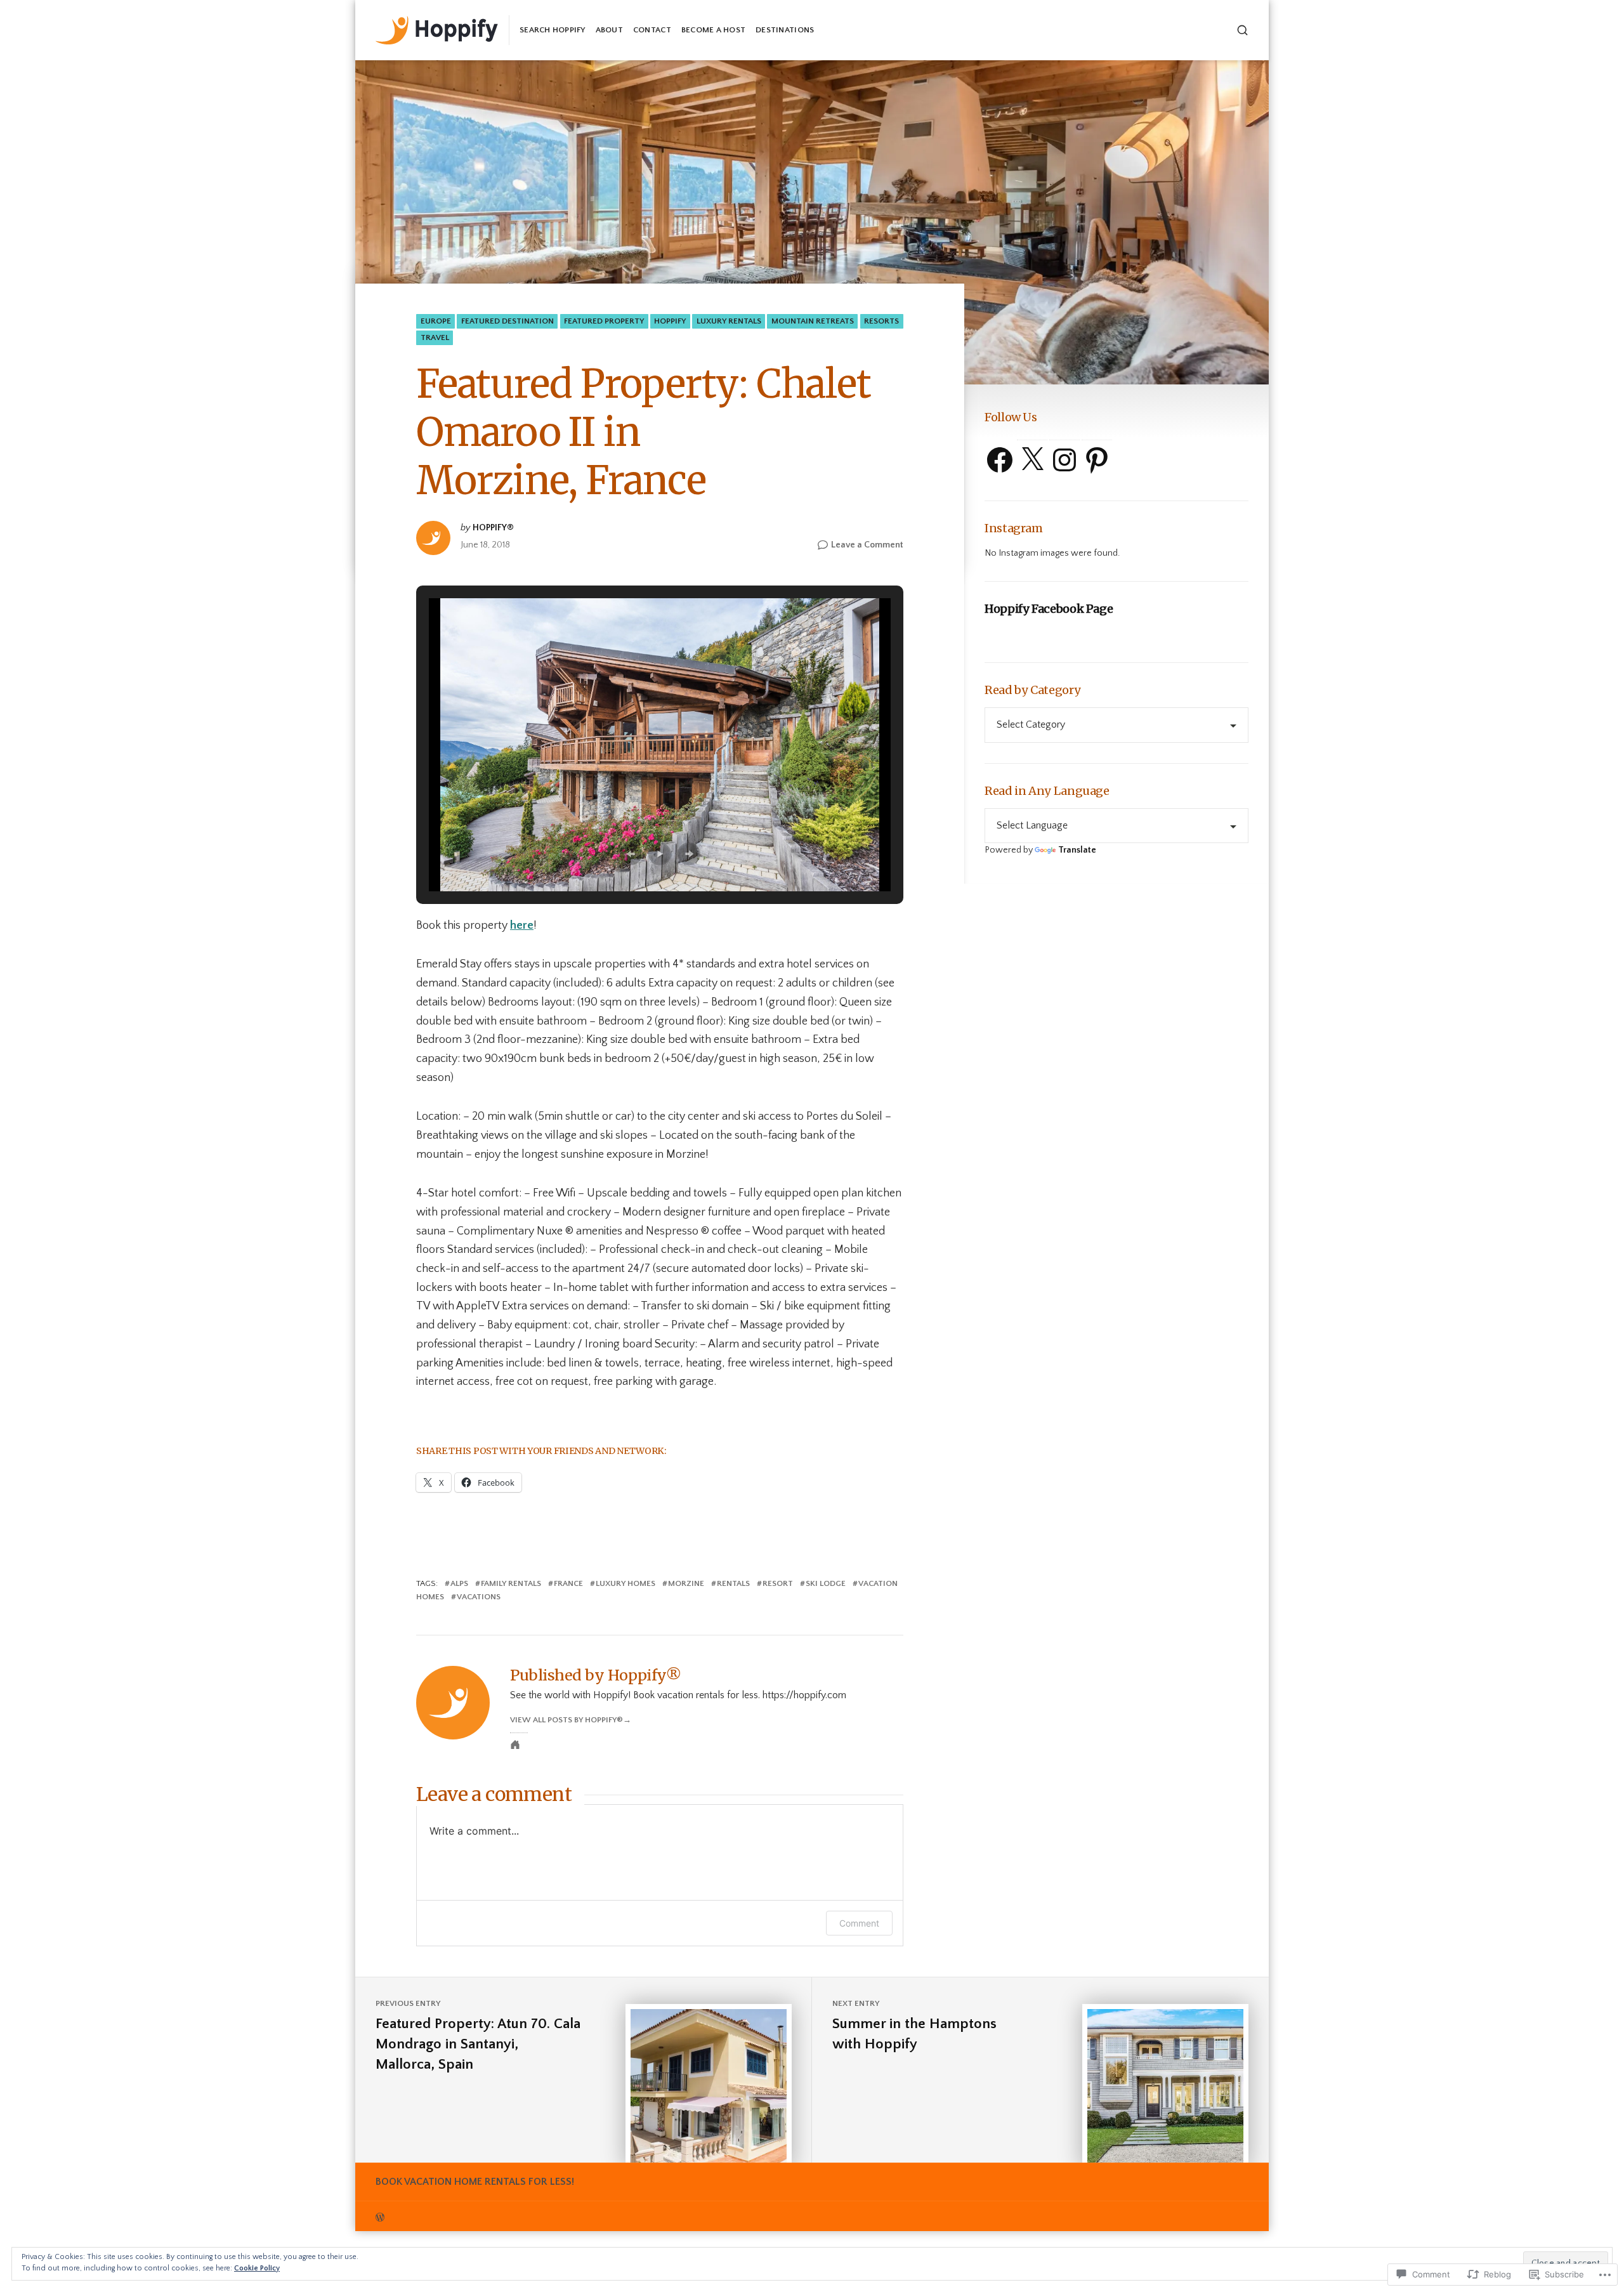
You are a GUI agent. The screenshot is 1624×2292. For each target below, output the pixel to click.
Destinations (785, 30)
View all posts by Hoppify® (566, 1720)
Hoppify (670, 321)
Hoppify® (493, 528)
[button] (631, 854)
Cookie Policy (257, 2268)
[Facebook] (1000, 460)
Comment (859, 1923)
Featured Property (604, 321)
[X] (1032, 460)
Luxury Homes (625, 1583)
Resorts (881, 321)
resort (778, 1583)
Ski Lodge (826, 1583)
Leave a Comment (867, 546)
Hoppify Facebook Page (1049, 609)
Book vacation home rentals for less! (475, 2182)
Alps (459, 1583)
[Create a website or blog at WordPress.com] (594, 2216)
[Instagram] (1064, 460)
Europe (436, 321)
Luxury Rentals (729, 321)
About (609, 30)
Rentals (733, 1583)
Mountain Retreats (813, 321)
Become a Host (713, 30)
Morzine (686, 1583)
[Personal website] (515, 1745)
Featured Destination (507, 321)
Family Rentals (511, 1583)
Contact (652, 30)
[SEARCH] (1242, 30)
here (522, 926)
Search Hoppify (553, 30)
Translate (1077, 850)
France (568, 1583)
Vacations (479, 1597)
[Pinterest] (1097, 460)
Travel (435, 337)
